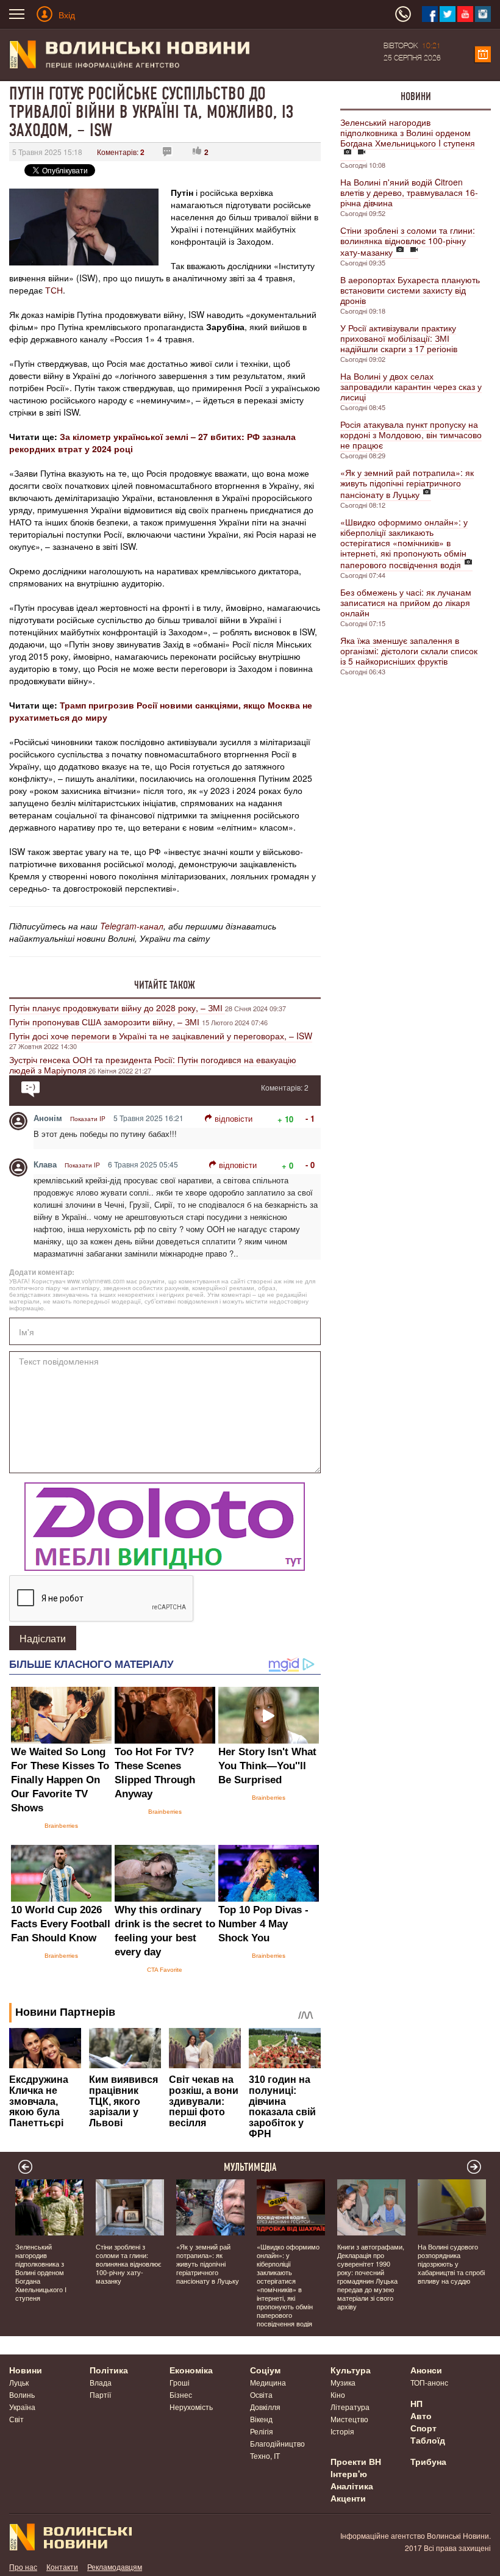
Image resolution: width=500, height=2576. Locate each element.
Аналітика (352, 2486)
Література (350, 2407)
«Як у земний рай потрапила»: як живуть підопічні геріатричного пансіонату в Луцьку (407, 483)
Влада (101, 2382)
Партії (100, 2394)
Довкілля (265, 2407)
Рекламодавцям (115, 2567)
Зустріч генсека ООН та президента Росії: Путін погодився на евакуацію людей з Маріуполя (153, 1065)
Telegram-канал (132, 926)
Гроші (180, 2382)
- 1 (310, 1118)
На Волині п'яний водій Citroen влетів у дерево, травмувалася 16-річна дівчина (409, 192)
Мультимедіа (250, 2167)
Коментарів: (121, 152)
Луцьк (19, 2382)
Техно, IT (265, 2455)
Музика (343, 2382)
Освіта (261, 2394)
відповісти (234, 1118)
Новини (416, 96)
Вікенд (261, 2419)
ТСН (54, 290)
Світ (16, 2419)
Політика (109, 2370)
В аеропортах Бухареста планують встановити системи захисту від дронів (410, 290)
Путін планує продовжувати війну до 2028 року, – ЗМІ (117, 1008)
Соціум (265, 2370)
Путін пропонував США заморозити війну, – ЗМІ (105, 1022)
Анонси (426, 2370)
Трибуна (428, 2461)
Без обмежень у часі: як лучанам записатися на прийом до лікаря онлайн (406, 602)
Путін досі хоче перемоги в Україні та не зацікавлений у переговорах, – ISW (161, 1036)
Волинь (22, 2394)
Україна (22, 2407)
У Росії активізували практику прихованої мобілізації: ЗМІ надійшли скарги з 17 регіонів (399, 338)
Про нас (23, 2567)
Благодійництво (277, 2443)
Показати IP (88, 1119)
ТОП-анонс (429, 2382)
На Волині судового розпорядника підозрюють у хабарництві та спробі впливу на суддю (451, 2264)
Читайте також (165, 985)
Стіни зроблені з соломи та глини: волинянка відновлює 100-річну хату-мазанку (408, 241)
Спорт (423, 2428)
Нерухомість (191, 2407)
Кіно (338, 2394)
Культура (351, 2370)
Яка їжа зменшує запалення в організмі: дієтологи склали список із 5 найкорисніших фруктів (409, 651)
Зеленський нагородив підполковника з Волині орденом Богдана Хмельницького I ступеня (408, 132)
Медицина (268, 2382)
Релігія (262, 2431)
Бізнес (181, 2394)
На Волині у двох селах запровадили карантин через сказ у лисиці (411, 386)
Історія (342, 2431)
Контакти (62, 2567)
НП (416, 2403)
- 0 (310, 1165)
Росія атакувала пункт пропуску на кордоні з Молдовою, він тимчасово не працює (411, 435)
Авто (421, 2415)
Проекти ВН (356, 2461)
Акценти (348, 2498)
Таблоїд (428, 2440)
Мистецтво (349, 2419)
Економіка (191, 2370)
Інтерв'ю (349, 2473)
